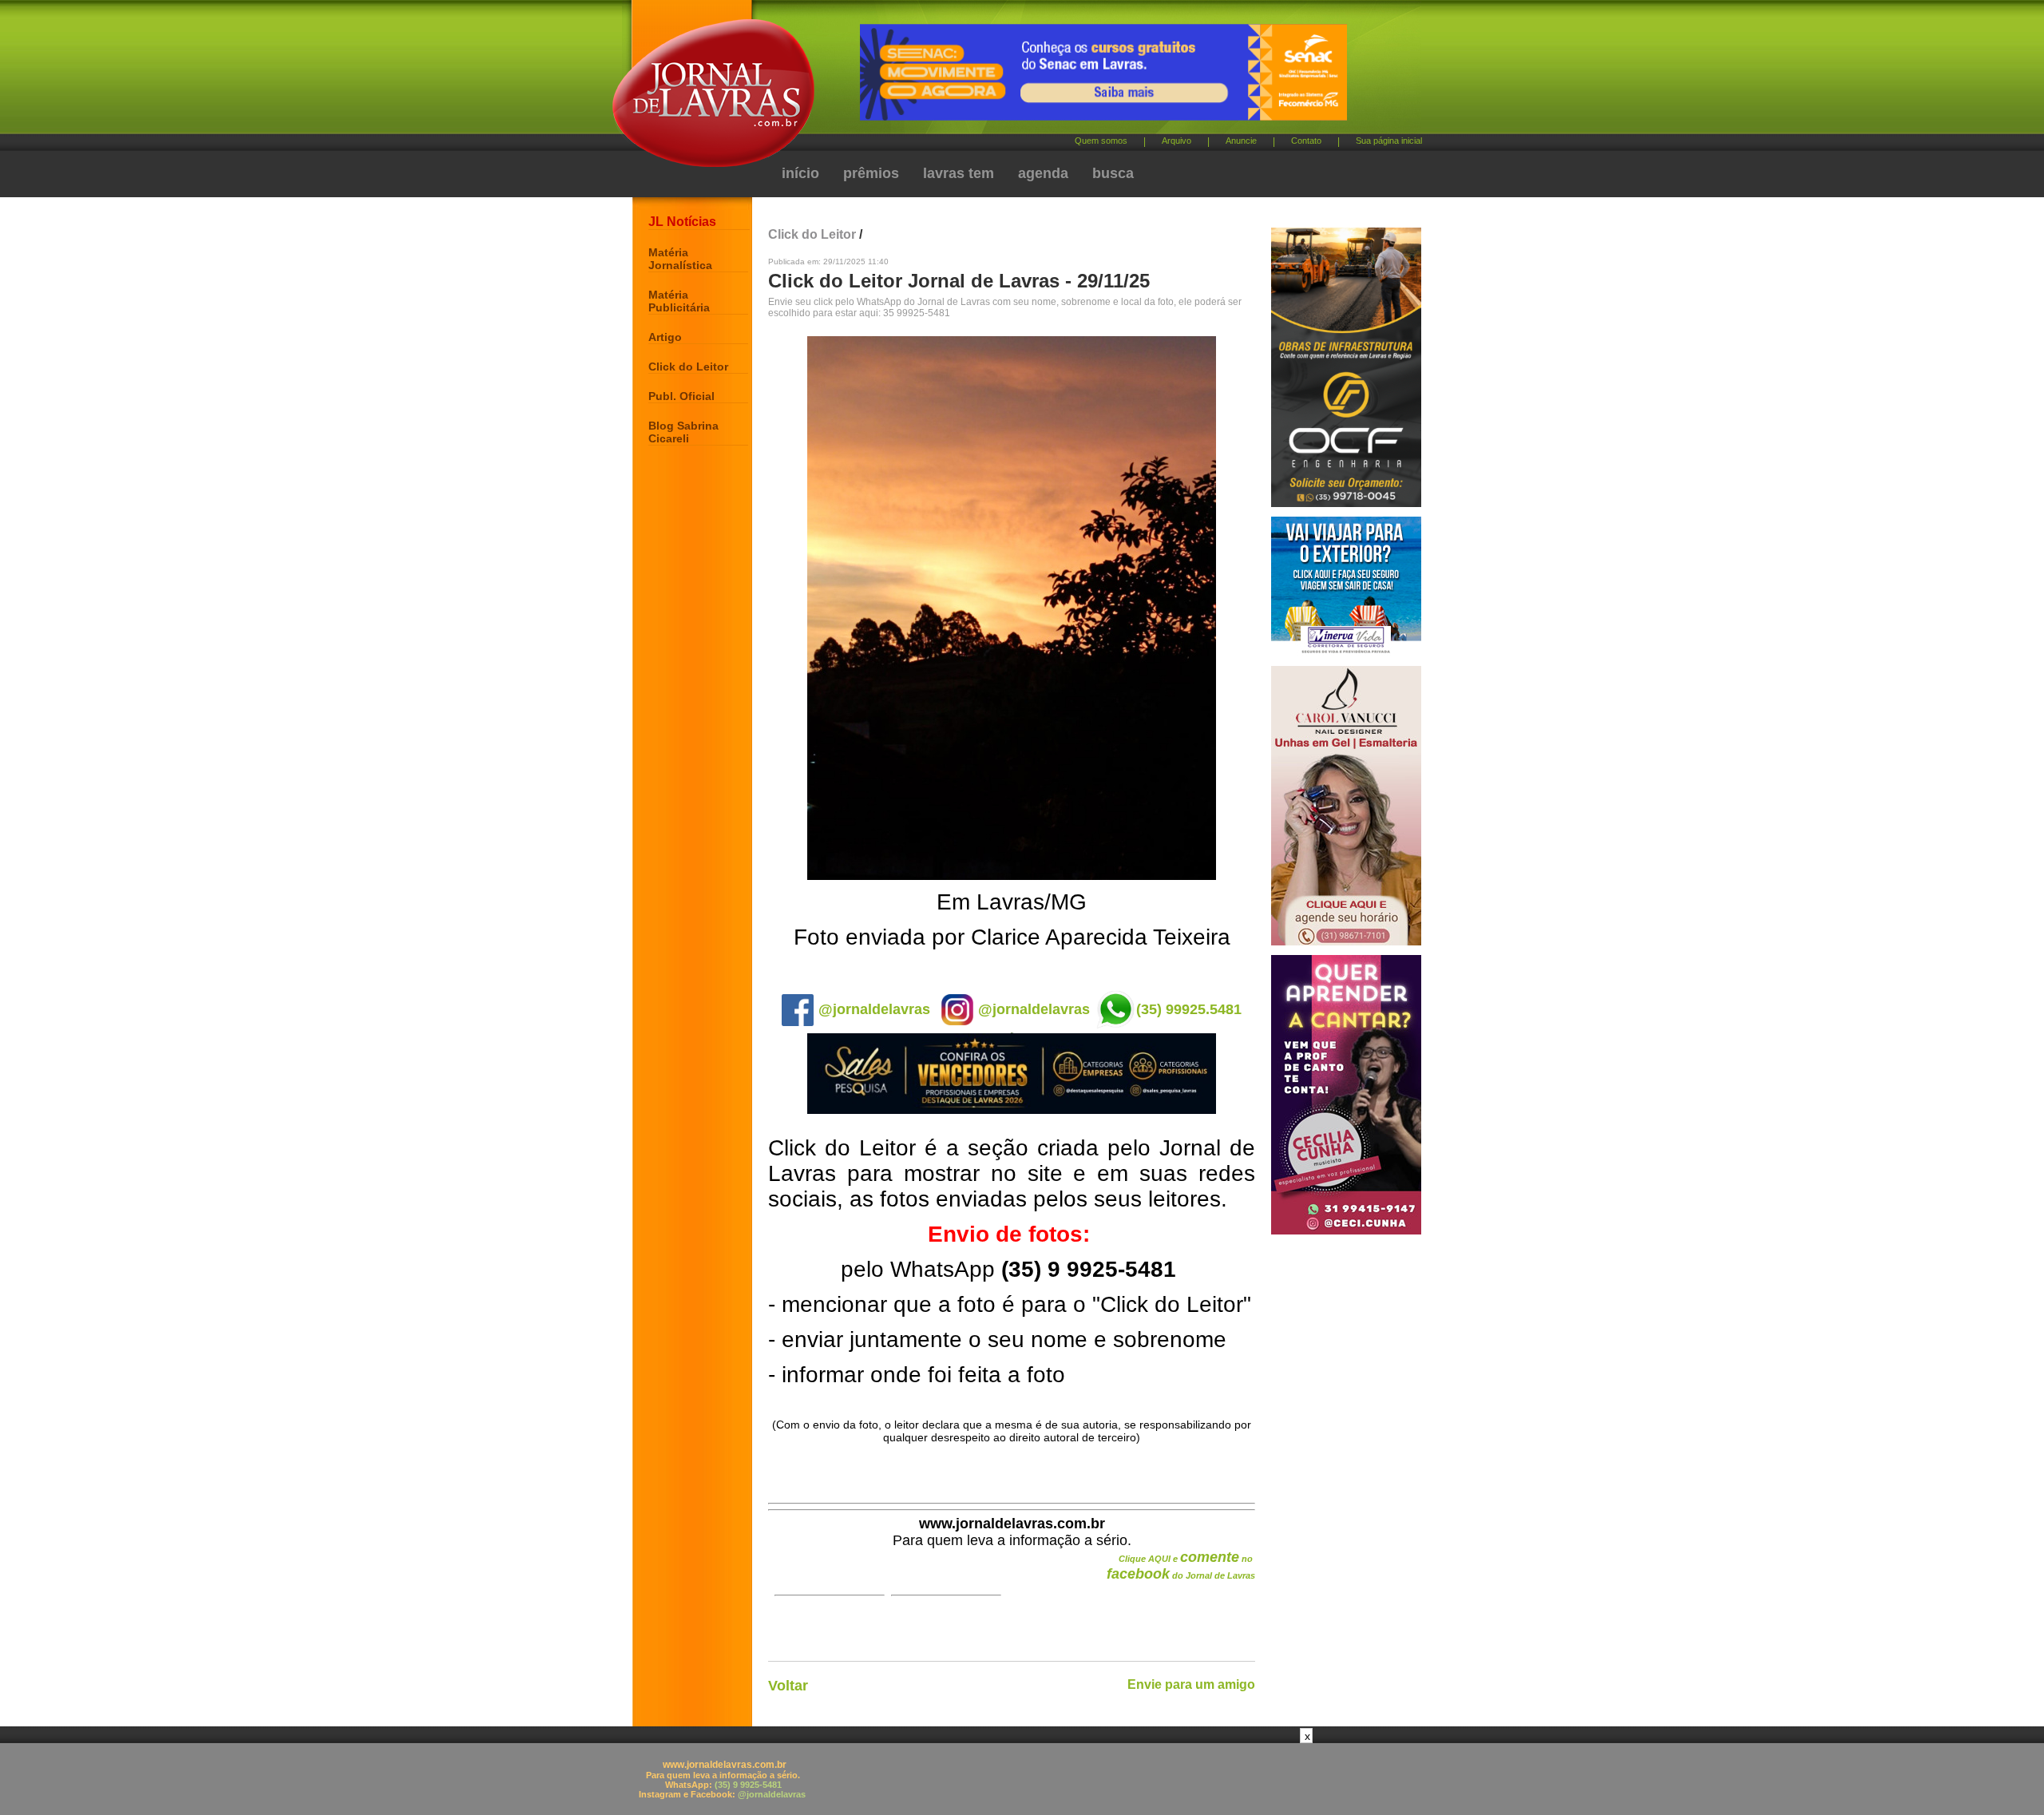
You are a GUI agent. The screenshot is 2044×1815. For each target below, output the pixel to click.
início (800, 173)
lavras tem (959, 173)
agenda (1043, 173)
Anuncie (1241, 141)
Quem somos (1101, 141)
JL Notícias (682, 222)
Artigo (665, 337)
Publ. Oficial (681, 396)
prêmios (871, 173)
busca (1113, 173)
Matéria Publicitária (679, 301)
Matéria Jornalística (680, 259)
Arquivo (1176, 141)
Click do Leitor (688, 367)
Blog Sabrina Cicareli (683, 432)
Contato (1306, 141)
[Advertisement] (1022, 1779)
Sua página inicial (1389, 141)
